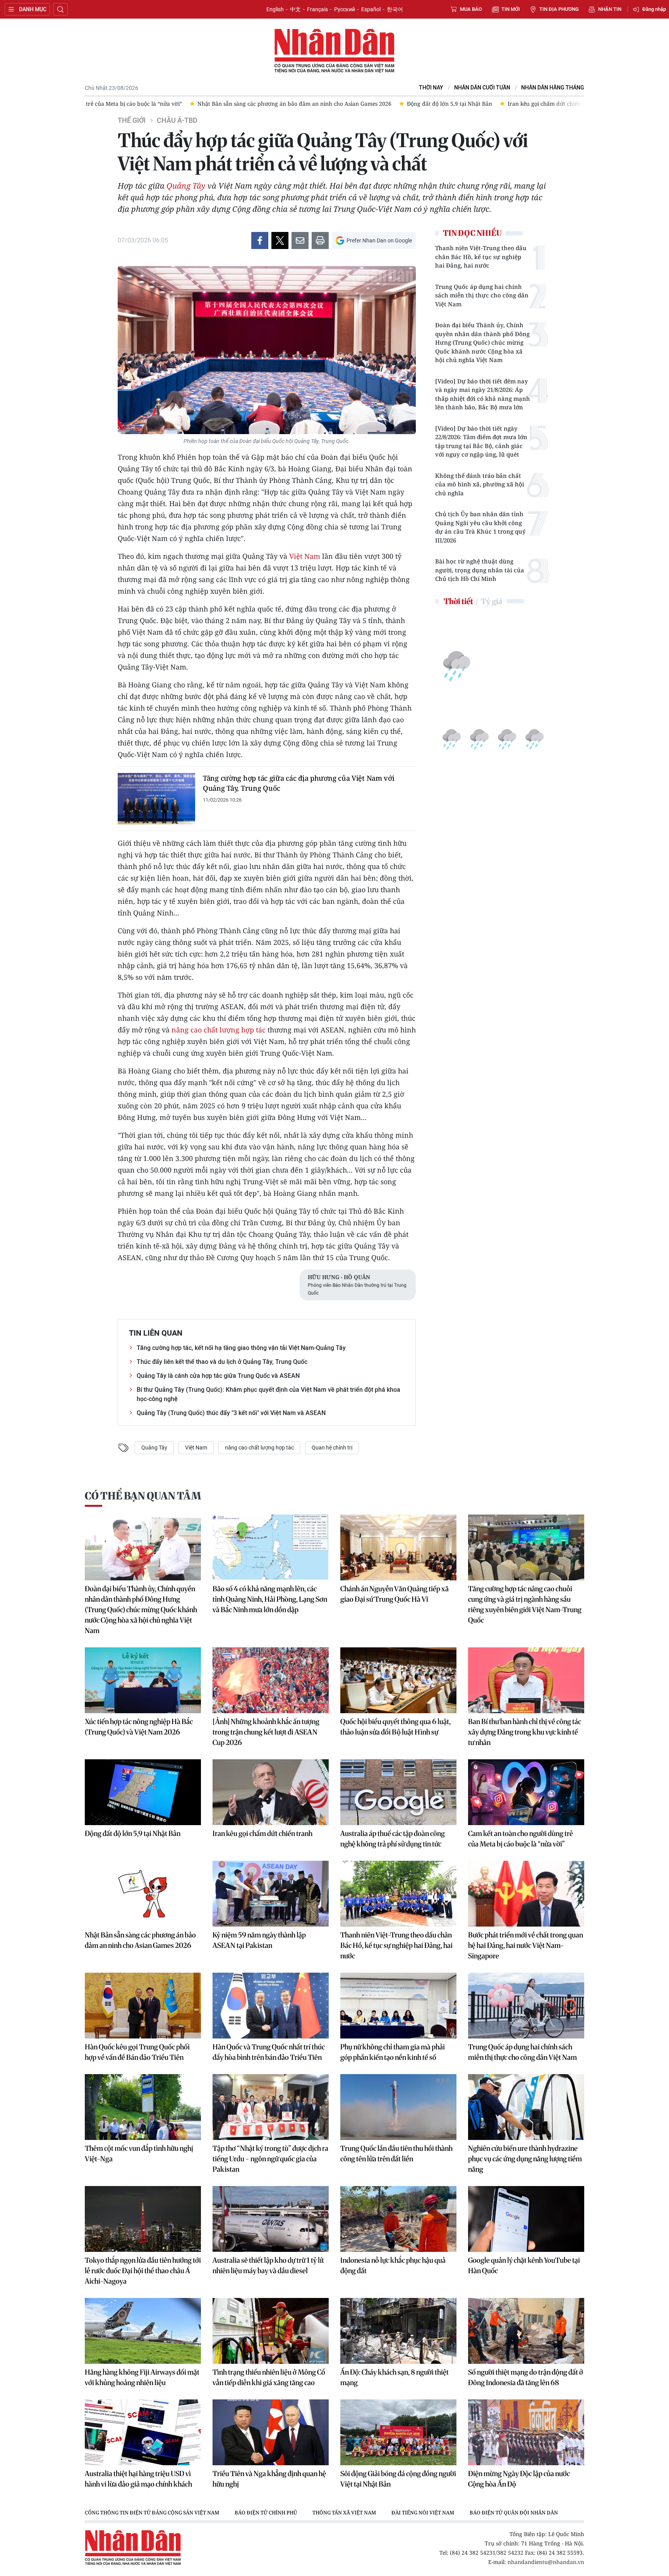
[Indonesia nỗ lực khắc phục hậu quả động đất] (398, 2219)
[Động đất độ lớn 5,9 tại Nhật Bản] (143, 1792)
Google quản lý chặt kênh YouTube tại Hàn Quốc (524, 2265)
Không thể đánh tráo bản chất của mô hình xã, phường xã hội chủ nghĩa (480, 484)
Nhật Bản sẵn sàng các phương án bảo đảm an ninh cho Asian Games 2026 (140, 1940)
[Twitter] (280, 240)
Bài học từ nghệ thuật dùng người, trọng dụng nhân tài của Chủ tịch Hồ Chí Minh (480, 570)
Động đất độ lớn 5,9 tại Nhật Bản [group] (437, 104)
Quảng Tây (186, 186)
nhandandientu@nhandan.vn (546, 2562)
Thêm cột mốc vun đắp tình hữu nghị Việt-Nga (139, 2154)
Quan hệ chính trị (332, 1448)
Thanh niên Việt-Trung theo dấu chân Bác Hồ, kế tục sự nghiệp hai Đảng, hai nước (481, 257)
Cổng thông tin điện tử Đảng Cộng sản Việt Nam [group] (152, 2512)
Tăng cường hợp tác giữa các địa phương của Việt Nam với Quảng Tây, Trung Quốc (299, 783)
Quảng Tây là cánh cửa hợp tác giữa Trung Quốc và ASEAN (218, 1376)
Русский (345, 9)
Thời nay (431, 88)
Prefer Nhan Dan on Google (379, 240)
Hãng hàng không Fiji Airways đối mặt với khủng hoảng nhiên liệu (142, 2377)
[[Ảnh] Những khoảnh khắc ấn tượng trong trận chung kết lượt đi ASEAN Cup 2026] (271, 1680)
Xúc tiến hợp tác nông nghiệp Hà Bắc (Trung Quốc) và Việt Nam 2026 (139, 1727)
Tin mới (511, 9)
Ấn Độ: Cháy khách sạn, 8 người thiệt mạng (395, 2377)
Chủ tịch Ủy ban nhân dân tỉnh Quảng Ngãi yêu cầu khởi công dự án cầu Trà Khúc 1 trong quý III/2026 (480, 527)
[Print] (320, 240)
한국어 (395, 9)
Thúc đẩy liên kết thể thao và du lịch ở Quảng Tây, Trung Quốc (222, 1362)
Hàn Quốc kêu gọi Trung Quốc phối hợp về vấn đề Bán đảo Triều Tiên (137, 2052)
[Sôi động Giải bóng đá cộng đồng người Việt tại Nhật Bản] (398, 2432)
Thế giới (132, 120)
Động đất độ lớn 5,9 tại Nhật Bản (133, 1833)
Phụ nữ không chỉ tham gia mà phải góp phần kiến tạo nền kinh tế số (393, 2052)
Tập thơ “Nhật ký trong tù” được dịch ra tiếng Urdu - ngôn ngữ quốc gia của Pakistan (270, 2159)
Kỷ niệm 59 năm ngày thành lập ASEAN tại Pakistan (259, 1940)
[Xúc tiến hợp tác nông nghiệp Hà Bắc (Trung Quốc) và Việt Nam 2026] (143, 1680)
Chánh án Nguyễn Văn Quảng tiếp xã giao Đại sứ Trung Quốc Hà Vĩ (395, 1594)
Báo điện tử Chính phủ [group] (266, 2512)
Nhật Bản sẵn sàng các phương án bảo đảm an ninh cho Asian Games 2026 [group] (282, 104)
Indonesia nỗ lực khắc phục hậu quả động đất (393, 2265)
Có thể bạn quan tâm (143, 1496)
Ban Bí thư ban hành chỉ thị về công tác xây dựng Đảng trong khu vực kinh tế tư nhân (525, 1732)
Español (371, 9)
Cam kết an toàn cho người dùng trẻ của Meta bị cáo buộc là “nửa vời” (521, 1839)
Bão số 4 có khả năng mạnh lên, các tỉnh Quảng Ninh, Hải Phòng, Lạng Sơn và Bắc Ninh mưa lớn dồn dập (270, 1599)
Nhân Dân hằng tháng (553, 88)
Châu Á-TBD (177, 120)
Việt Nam (305, 556)
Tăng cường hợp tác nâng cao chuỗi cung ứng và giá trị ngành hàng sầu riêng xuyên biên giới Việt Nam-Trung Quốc (525, 1604)
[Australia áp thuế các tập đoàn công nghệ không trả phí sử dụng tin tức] (398, 1792)
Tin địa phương (559, 9)
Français (317, 9)
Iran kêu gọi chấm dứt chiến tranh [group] (539, 104)
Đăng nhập (654, 9)
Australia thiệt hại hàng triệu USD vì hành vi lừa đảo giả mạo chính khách (138, 2479)
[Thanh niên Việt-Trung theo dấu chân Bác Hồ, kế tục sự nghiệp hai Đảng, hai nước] (398, 1894)
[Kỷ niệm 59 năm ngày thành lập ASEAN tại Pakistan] (271, 1894)
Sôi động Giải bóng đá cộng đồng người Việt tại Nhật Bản (398, 2479)
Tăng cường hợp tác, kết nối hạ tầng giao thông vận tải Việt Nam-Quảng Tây (241, 1348)
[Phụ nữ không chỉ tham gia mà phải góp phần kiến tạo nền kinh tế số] (398, 2006)
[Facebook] (260, 240)
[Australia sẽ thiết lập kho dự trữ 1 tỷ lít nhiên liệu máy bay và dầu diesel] (271, 2219)
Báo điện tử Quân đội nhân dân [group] (514, 2512)
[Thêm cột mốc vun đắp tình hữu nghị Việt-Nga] (143, 2107)
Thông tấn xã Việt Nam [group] (344, 2512)
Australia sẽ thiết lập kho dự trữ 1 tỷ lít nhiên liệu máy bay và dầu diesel (268, 2265)
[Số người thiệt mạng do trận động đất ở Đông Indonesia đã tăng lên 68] (526, 2331)
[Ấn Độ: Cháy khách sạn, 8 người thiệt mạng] (398, 2331)
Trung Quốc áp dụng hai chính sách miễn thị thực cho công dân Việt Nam (482, 295)
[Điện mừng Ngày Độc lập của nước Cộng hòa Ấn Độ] (526, 2432)
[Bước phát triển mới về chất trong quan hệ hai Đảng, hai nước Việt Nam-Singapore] (526, 1894)
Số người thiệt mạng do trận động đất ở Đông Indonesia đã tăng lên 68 (526, 2377)
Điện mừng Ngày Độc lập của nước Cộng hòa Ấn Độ (519, 2479)
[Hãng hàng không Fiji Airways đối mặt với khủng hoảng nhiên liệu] (143, 2331)
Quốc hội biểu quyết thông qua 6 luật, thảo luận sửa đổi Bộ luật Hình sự (395, 1727)
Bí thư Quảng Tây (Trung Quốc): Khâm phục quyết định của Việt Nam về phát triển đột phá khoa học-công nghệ (268, 1394)
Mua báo (471, 9)
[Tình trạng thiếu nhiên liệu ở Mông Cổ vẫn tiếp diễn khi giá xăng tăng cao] (271, 2331)
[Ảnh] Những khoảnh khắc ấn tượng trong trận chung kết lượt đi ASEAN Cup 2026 (266, 1732)
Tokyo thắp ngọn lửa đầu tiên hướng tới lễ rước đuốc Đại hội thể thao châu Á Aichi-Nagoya (143, 2271)
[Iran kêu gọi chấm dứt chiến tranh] (271, 1792)
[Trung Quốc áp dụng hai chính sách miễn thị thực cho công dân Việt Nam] (526, 2006)
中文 (295, 9)
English (275, 9)
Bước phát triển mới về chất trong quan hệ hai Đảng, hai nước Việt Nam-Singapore (526, 1945)
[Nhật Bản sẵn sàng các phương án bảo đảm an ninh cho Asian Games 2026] (143, 1894)
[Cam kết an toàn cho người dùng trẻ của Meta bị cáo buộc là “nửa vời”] (526, 1792)
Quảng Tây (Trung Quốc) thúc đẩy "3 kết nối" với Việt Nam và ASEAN (231, 1413)
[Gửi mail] (300, 240)
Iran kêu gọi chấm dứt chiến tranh (262, 1833)
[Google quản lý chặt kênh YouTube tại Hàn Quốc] (526, 2219)
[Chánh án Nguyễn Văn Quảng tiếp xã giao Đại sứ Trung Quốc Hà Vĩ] (398, 1547)
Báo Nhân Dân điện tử (334, 51)
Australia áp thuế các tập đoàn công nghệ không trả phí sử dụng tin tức (393, 1839)
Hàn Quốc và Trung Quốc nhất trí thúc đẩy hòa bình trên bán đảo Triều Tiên (269, 2052)
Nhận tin (610, 9)
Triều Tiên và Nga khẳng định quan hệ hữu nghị (269, 2479)
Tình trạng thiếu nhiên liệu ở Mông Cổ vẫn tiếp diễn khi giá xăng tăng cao (269, 2377)
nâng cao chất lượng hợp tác (219, 1030)
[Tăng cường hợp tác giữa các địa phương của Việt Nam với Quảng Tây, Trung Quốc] (156, 799)
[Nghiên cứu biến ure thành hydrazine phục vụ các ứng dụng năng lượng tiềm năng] (526, 2107)
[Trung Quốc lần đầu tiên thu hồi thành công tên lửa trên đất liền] (398, 2107)
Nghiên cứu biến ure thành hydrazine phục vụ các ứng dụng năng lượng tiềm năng (525, 2159)
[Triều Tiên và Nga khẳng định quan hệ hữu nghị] (271, 2432)
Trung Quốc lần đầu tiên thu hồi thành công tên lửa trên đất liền (396, 2154)
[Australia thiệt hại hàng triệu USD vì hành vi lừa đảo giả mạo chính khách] (143, 2432)
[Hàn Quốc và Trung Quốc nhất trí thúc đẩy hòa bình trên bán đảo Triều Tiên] (271, 2006)
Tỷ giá (491, 601)
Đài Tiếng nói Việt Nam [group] (423, 2512)
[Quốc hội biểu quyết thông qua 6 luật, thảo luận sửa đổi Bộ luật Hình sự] (398, 1680)
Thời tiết (458, 601)
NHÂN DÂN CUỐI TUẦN (482, 88)
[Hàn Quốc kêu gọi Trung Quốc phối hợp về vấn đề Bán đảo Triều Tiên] (143, 2006)
